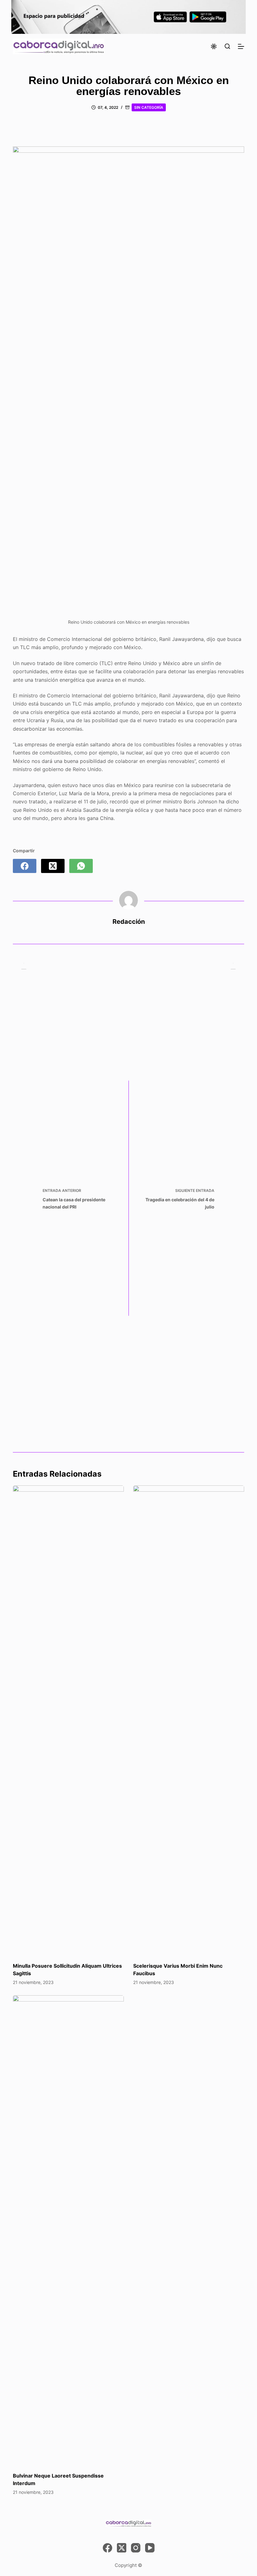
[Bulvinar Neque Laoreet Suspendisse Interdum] (68, 2230)
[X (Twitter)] (53, 866)
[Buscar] (227, 46)
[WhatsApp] (81, 866)
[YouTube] (150, 2548)
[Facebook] (25, 866)
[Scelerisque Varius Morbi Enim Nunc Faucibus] (189, 1721)
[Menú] (241, 46)
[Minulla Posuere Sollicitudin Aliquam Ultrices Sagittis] (68, 1721)
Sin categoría (149, 107)
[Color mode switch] (214, 46)
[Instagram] (136, 2548)
